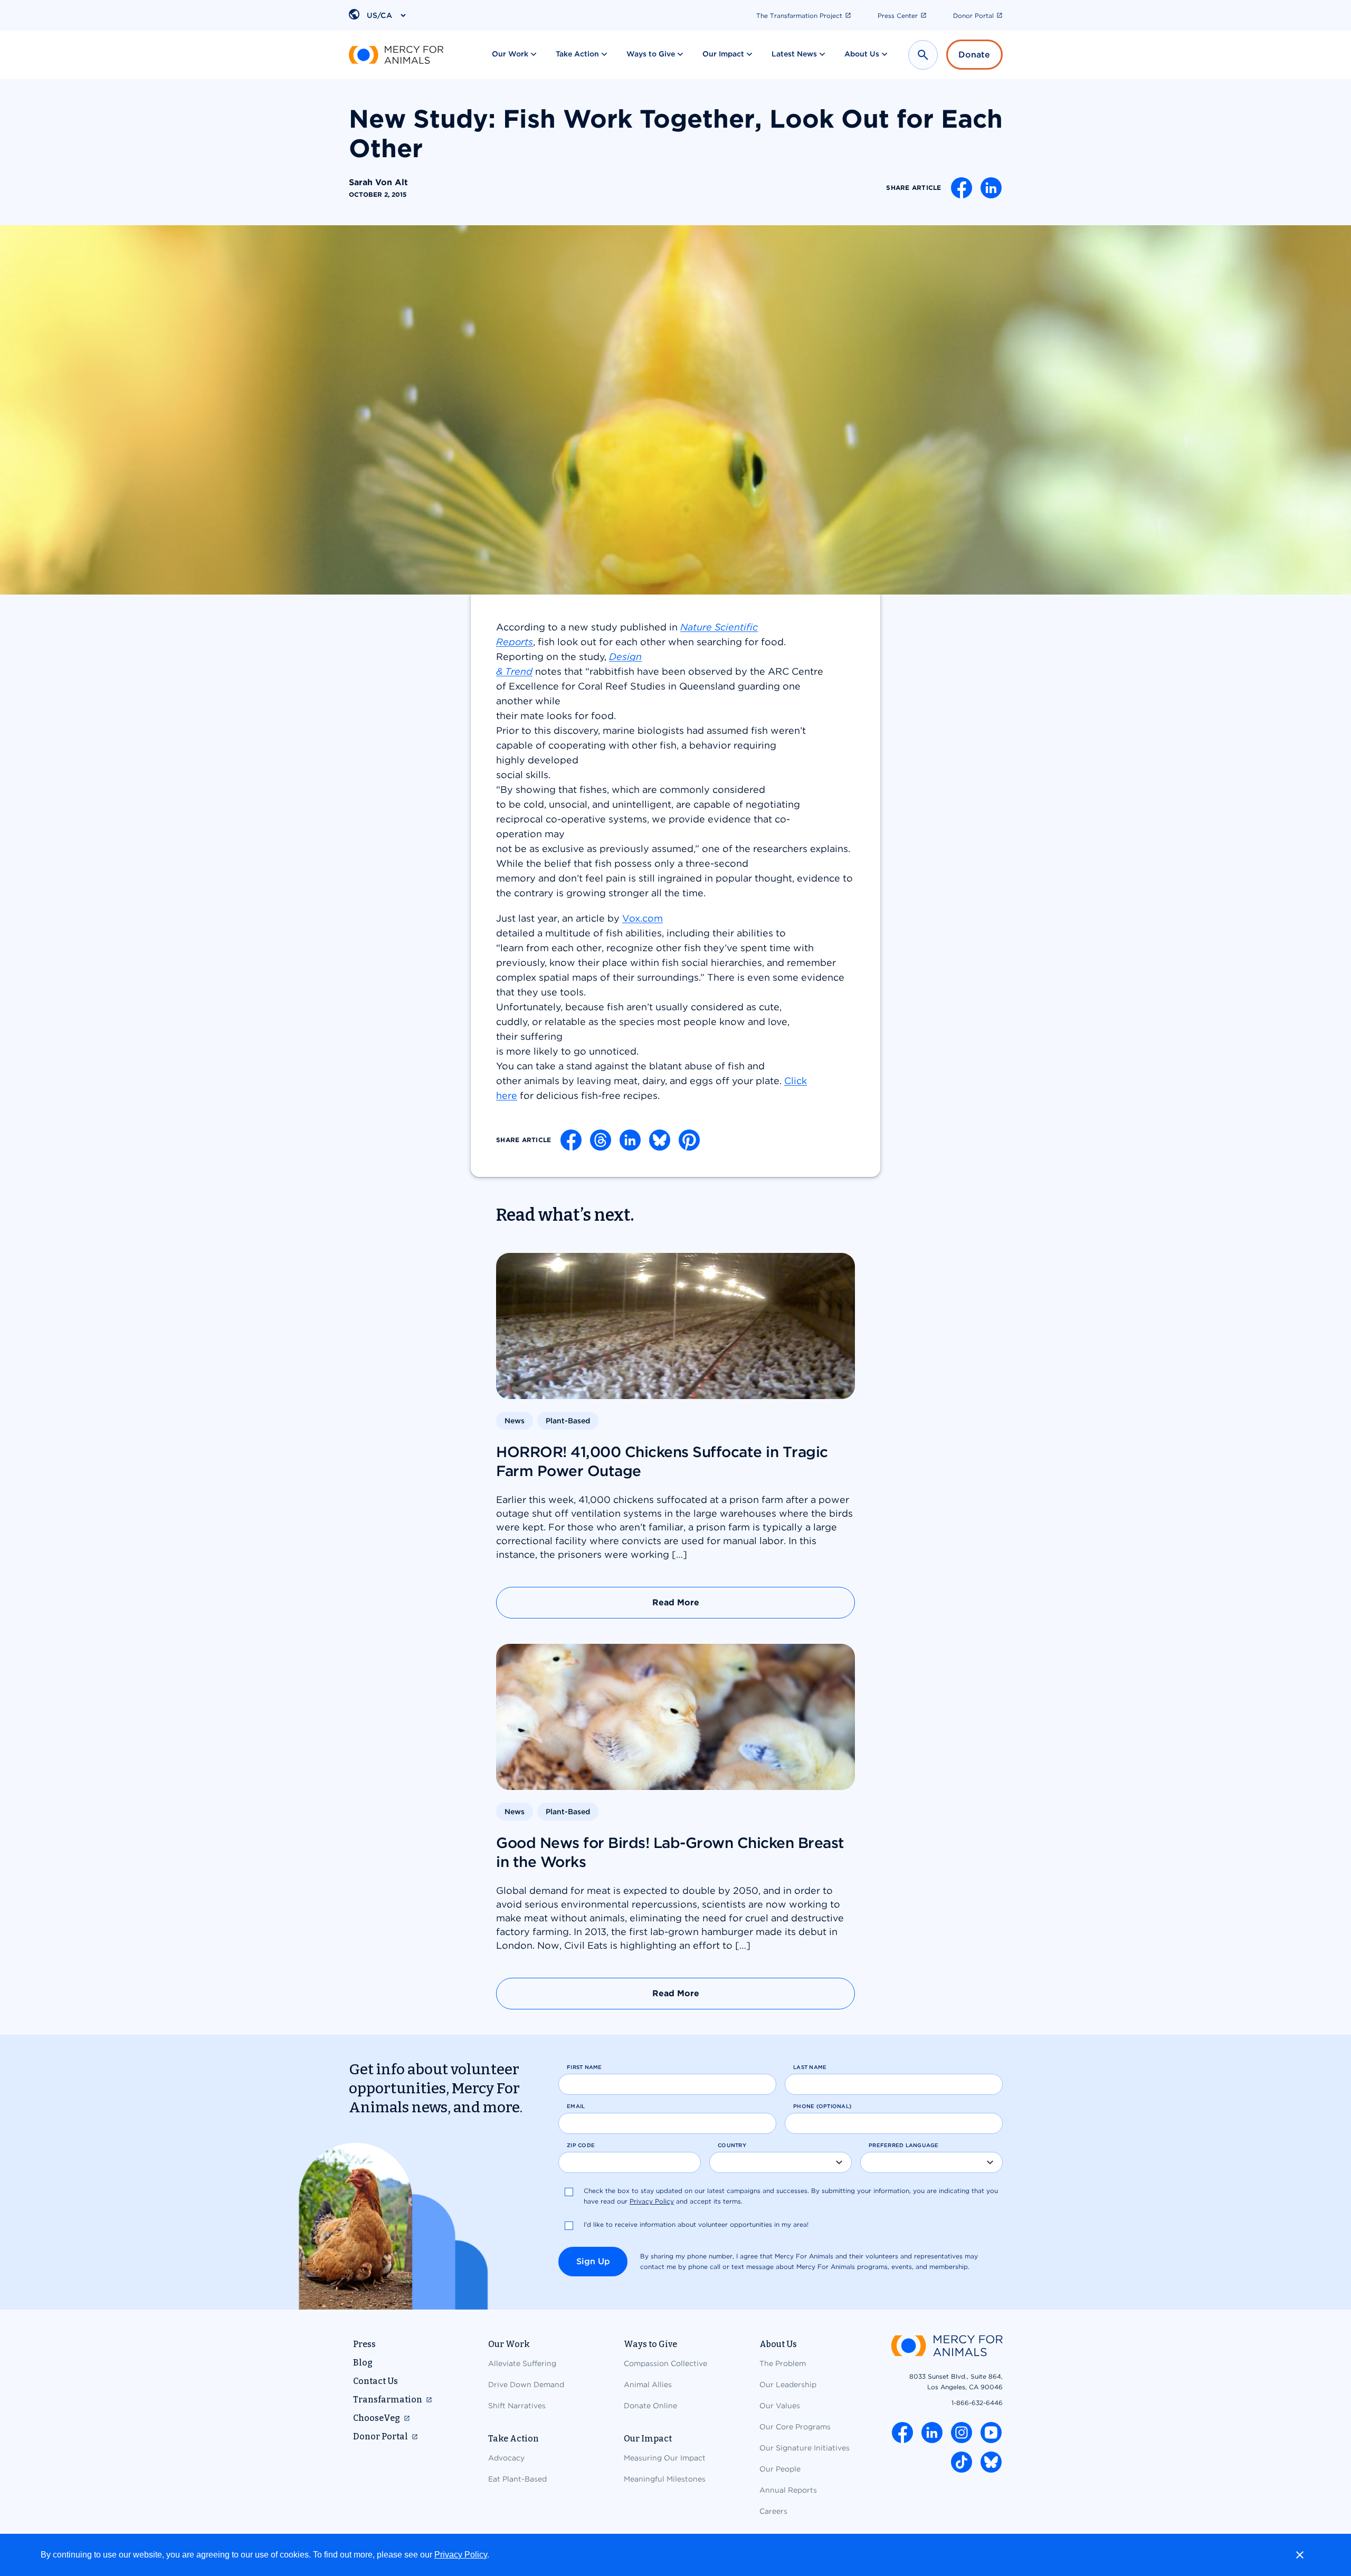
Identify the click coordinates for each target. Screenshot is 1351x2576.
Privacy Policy (461, 2555)
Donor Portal (973, 16)
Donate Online (650, 2406)
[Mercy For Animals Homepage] (947, 2347)
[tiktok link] (962, 2462)
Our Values (780, 2406)
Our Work (510, 54)
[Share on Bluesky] (660, 1140)
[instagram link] (962, 2433)
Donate (974, 55)
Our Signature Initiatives (805, 2448)
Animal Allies (648, 2385)
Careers (773, 2511)
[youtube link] (991, 2433)
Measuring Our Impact (665, 2458)
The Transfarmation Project (799, 16)
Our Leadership (788, 2385)
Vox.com (643, 918)
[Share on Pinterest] (689, 1140)
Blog (363, 2363)
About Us (862, 54)
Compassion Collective (665, 2363)
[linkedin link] (932, 2433)
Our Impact (723, 54)
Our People (780, 2469)
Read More (676, 1602)
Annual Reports (788, 2490)
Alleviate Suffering (522, 2363)
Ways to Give (651, 54)
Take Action (577, 54)
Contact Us (375, 2381)
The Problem (783, 2363)
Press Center (898, 16)
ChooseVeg (377, 2418)
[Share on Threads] (601, 1140)
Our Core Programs (795, 2427)
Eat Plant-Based (517, 2479)
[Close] (1300, 2555)
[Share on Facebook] (962, 188)
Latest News (794, 54)
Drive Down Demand (526, 2385)
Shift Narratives (517, 2406)
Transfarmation (388, 2400)
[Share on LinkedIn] (991, 188)
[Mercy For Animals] (396, 55)
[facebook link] (902, 2433)
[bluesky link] (991, 2462)
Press (364, 2344)
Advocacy (506, 2458)
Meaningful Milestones (665, 2479)
